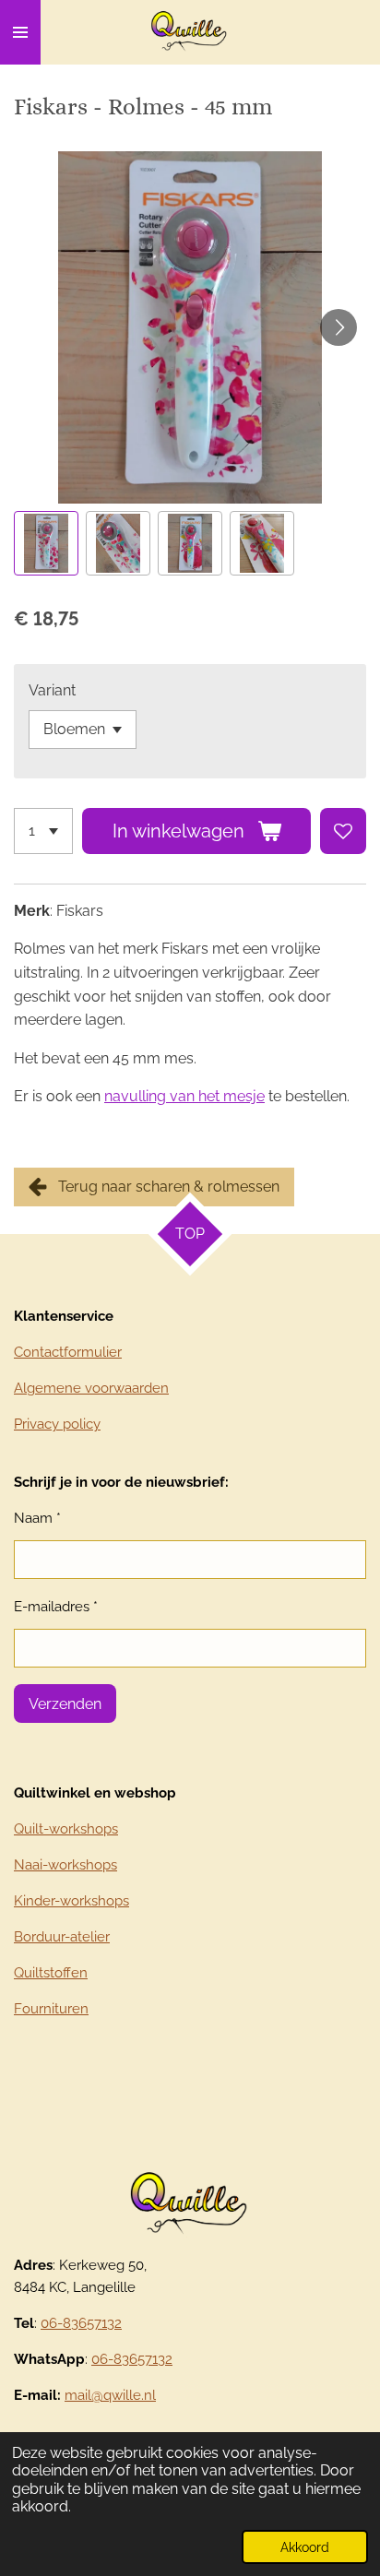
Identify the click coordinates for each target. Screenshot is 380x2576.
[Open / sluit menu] (20, 32)
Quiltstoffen (51, 1973)
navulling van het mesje (184, 1096)
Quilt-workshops (66, 1829)
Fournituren (51, 2009)
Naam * (37, 1518)
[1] (43, 831)
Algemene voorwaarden (91, 1388)
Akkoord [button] (305, 2547)
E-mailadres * (56, 1607)
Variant (52, 690)
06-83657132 (81, 2323)
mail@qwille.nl (110, 2395)
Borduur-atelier (62, 1937)
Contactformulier (68, 1352)
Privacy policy (57, 1424)
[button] (46, 543)
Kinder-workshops (71, 1901)
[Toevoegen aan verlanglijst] (343, 831)
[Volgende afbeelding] (338, 327)
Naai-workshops (65, 1865)
